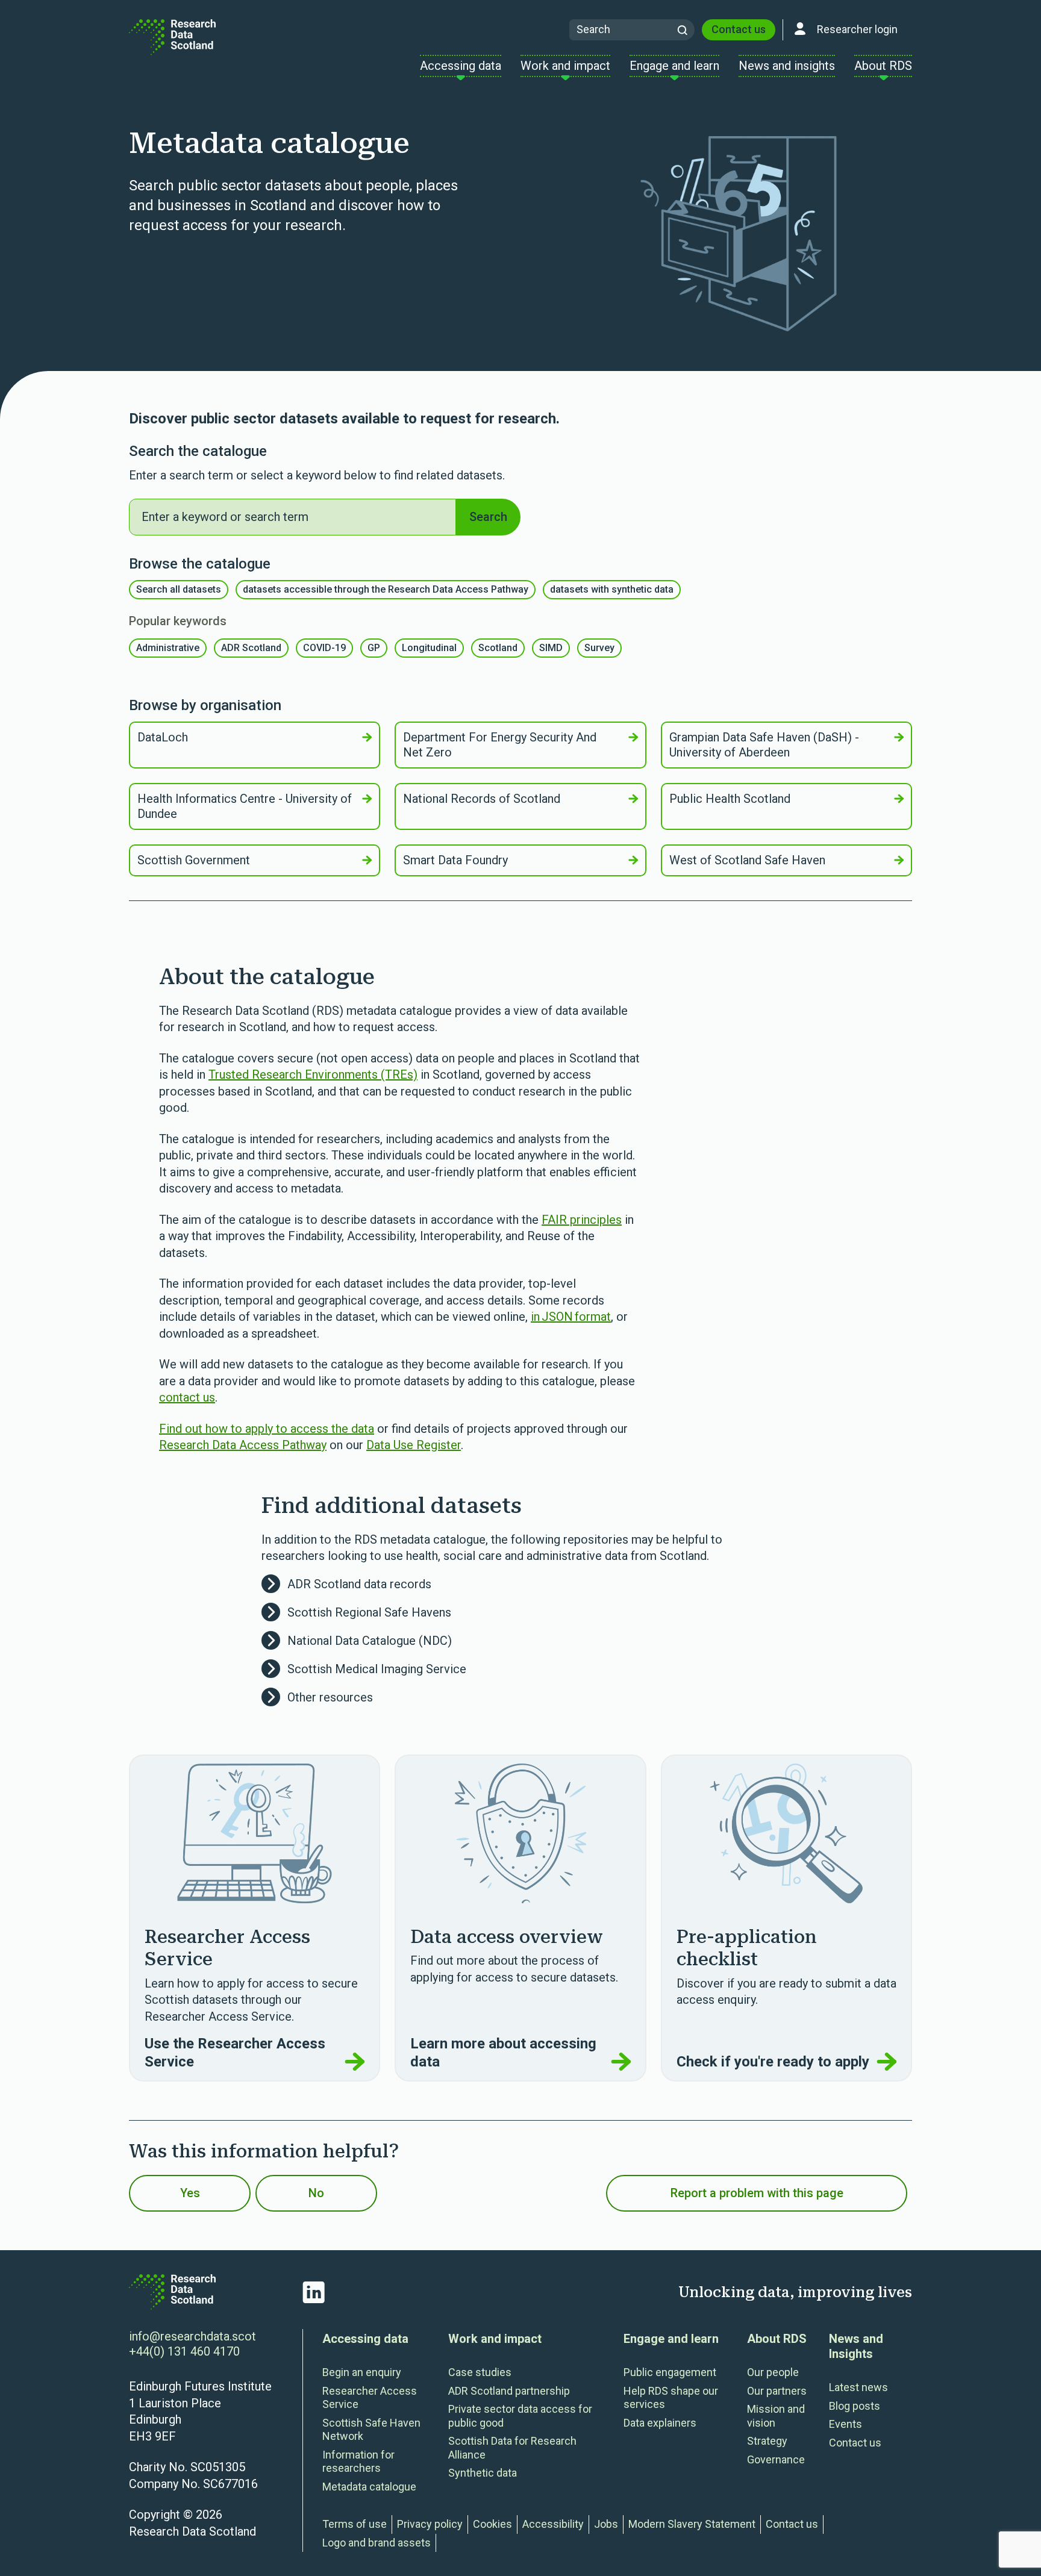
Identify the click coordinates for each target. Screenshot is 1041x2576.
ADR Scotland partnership (509, 2391)
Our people (773, 2372)
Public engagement (670, 2372)
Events (846, 2424)
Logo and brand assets (377, 2543)
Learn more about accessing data (503, 2053)
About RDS (777, 2339)
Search (488, 517)
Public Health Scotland (730, 799)
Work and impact (495, 2339)
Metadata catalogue (369, 2487)
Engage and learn (671, 2339)
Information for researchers (358, 2462)
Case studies (480, 2372)
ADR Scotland (251, 648)
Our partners (777, 2391)
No (316, 2193)
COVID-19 (324, 648)
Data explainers (660, 2423)
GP (374, 648)
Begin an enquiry (362, 2372)
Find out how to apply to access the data (267, 1429)
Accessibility (553, 2524)
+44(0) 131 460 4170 (184, 2351)
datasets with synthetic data (612, 589)
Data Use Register (414, 1445)
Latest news (858, 2387)
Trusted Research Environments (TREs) (313, 1074)
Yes (190, 2193)
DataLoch (163, 737)
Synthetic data (483, 2473)
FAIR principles (582, 1220)
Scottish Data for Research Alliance (512, 2448)
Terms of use (355, 2524)
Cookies (492, 2524)
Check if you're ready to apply (773, 2062)
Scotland (498, 648)
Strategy (767, 2441)
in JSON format (571, 1317)
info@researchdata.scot (192, 2336)
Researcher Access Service (370, 2398)
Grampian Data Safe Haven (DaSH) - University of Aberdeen (764, 745)
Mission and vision (776, 2416)
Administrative (168, 648)
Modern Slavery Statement (692, 2524)
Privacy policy (430, 2524)
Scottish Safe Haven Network (371, 2430)
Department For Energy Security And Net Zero (500, 745)
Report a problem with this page (757, 2193)
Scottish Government (194, 860)
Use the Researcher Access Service (235, 2053)
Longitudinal (429, 648)
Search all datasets (179, 589)
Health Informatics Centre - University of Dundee (245, 806)
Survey (599, 648)
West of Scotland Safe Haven (747, 860)
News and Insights (856, 2346)
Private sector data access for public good (520, 2416)
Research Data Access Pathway (243, 1445)
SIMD (551, 648)
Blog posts (855, 2406)
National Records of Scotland (482, 799)
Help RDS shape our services (671, 2398)
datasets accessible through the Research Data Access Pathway (386, 589)
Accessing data (365, 2339)
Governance (776, 2459)
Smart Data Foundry (455, 860)
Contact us (739, 29)
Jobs (606, 2524)
